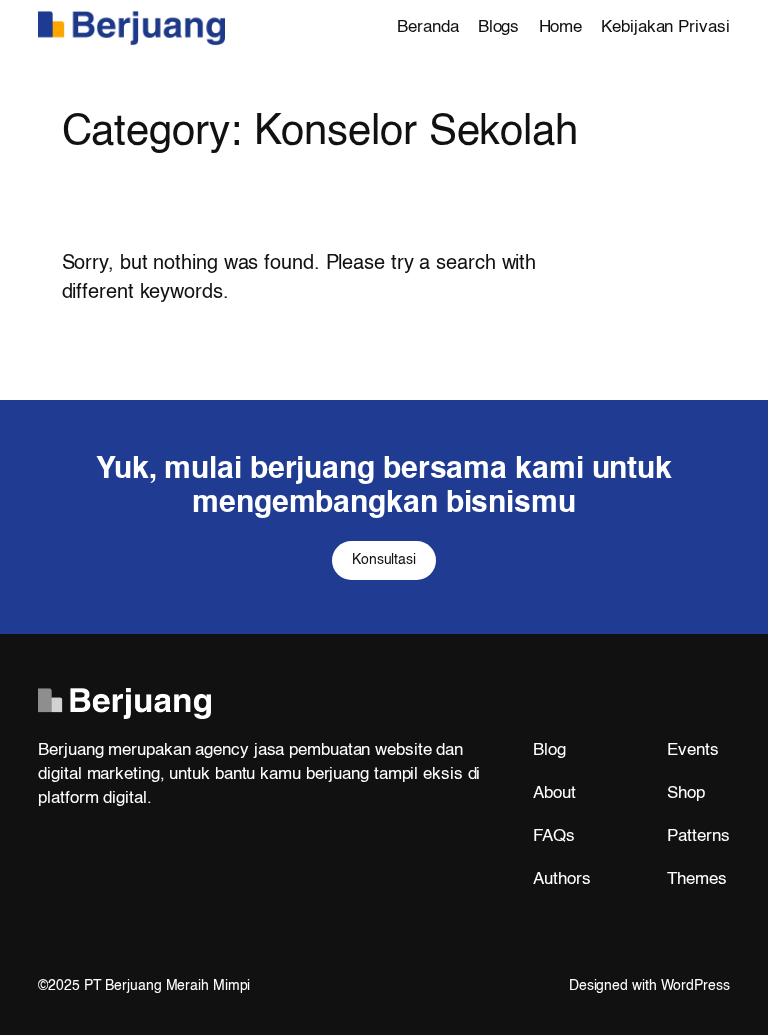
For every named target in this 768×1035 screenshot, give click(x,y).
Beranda (427, 27)
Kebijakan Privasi (665, 27)
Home (561, 27)
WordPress (695, 986)
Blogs (499, 27)
